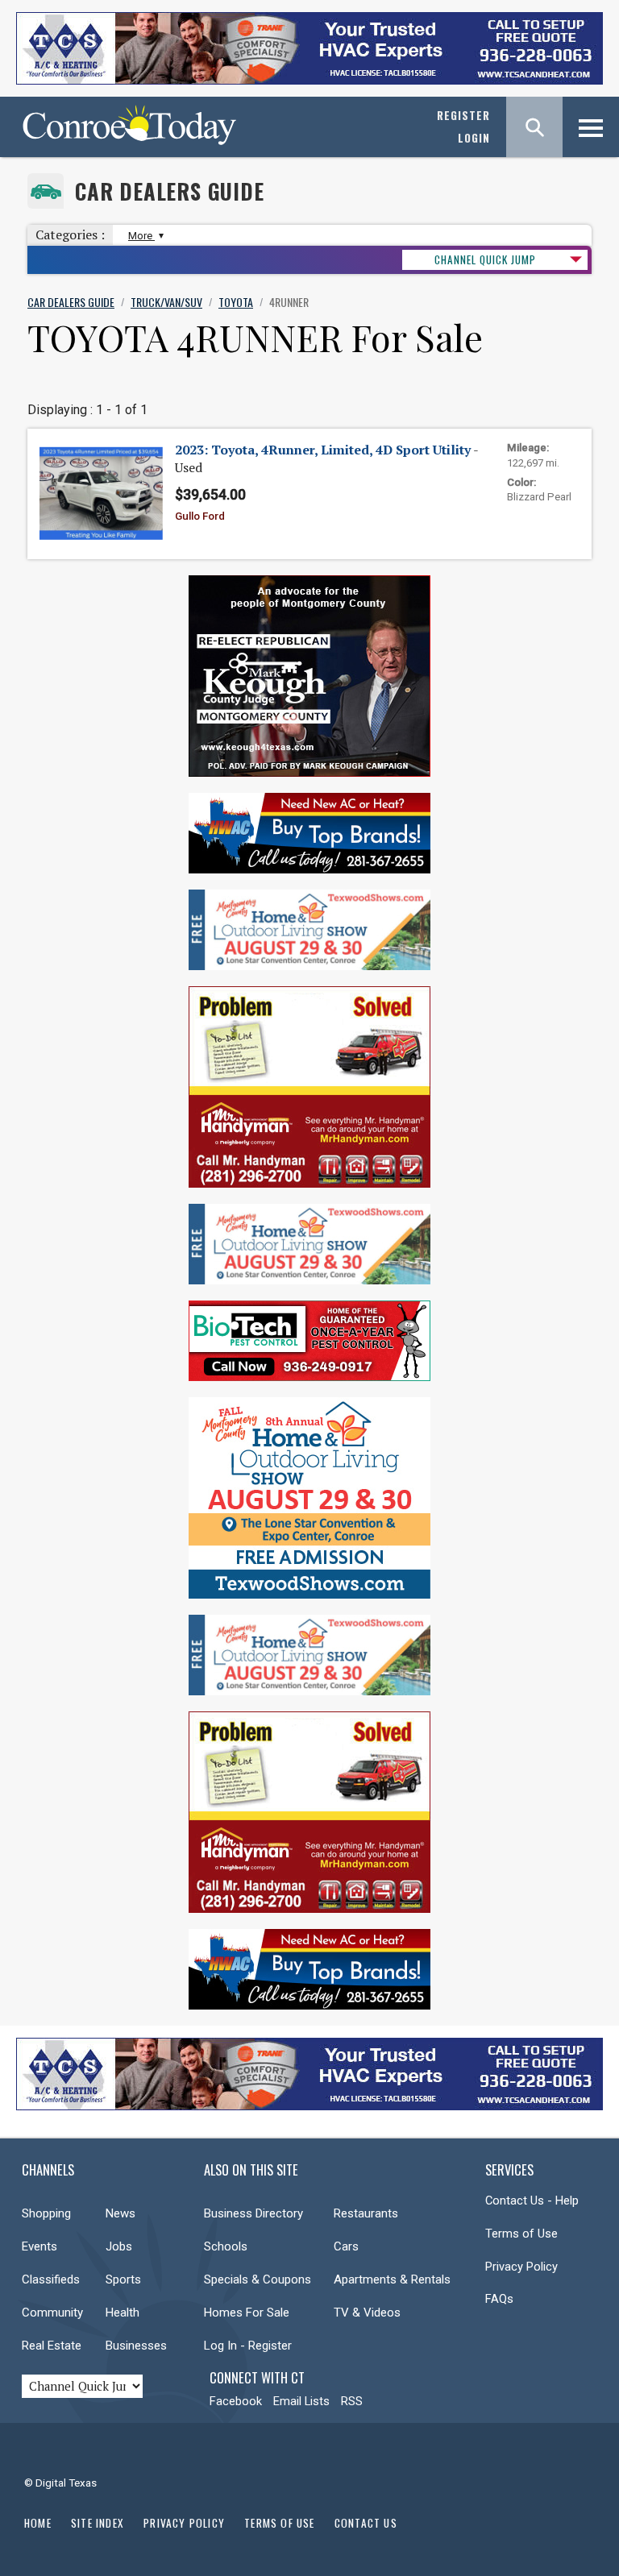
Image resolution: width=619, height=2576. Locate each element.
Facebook (236, 2401)
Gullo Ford (200, 516)
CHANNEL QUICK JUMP (485, 259)
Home (38, 2523)
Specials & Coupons (258, 2279)
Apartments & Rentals (392, 2279)
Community (52, 2313)
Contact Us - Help (532, 2201)
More (141, 236)
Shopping (46, 2213)
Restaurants (366, 2213)
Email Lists (301, 2401)
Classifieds (51, 2279)
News (120, 2213)
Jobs (119, 2246)
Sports (123, 2279)
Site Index (98, 2523)
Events (39, 2246)
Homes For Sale (247, 2313)
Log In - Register (248, 2346)
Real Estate (52, 2346)
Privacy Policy (521, 2267)
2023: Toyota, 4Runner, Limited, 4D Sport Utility (323, 450)
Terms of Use (521, 2234)
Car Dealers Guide (170, 191)
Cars (346, 2246)
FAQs (499, 2299)
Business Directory (253, 2213)
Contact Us (366, 2523)
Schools (226, 2246)
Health (123, 2313)
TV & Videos (367, 2313)
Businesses (136, 2346)
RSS (352, 2401)
